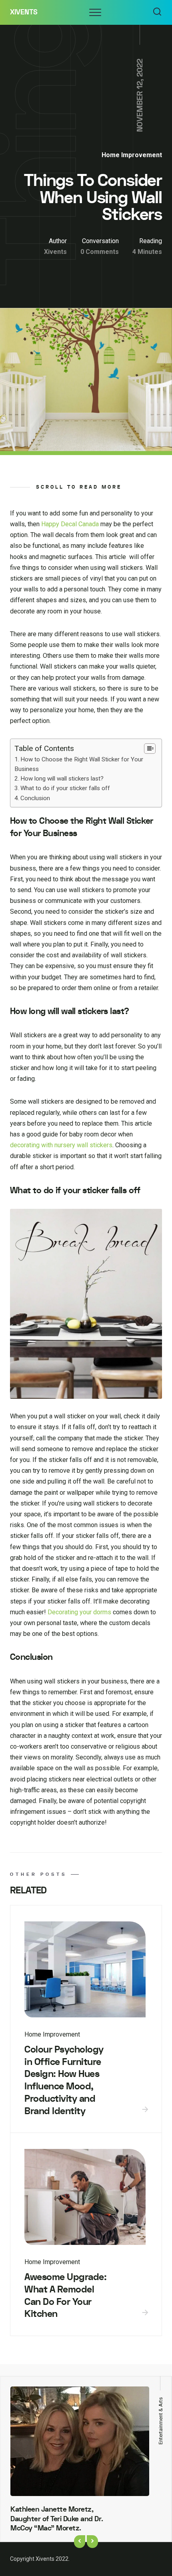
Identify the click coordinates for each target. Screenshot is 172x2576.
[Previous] (80, 2542)
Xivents (24, 12)
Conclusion (35, 798)
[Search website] (157, 12)
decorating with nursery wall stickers (61, 1145)
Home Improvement (132, 155)
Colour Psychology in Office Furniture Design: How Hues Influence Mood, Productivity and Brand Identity (64, 2080)
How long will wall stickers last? (62, 779)
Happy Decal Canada (70, 524)
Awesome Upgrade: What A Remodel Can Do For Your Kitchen (65, 2295)
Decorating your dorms (79, 1612)
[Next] (92, 2542)
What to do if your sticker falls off (65, 788)
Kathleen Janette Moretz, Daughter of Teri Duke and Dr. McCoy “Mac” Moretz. (57, 2519)
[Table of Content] (150, 749)
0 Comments (100, 252)
